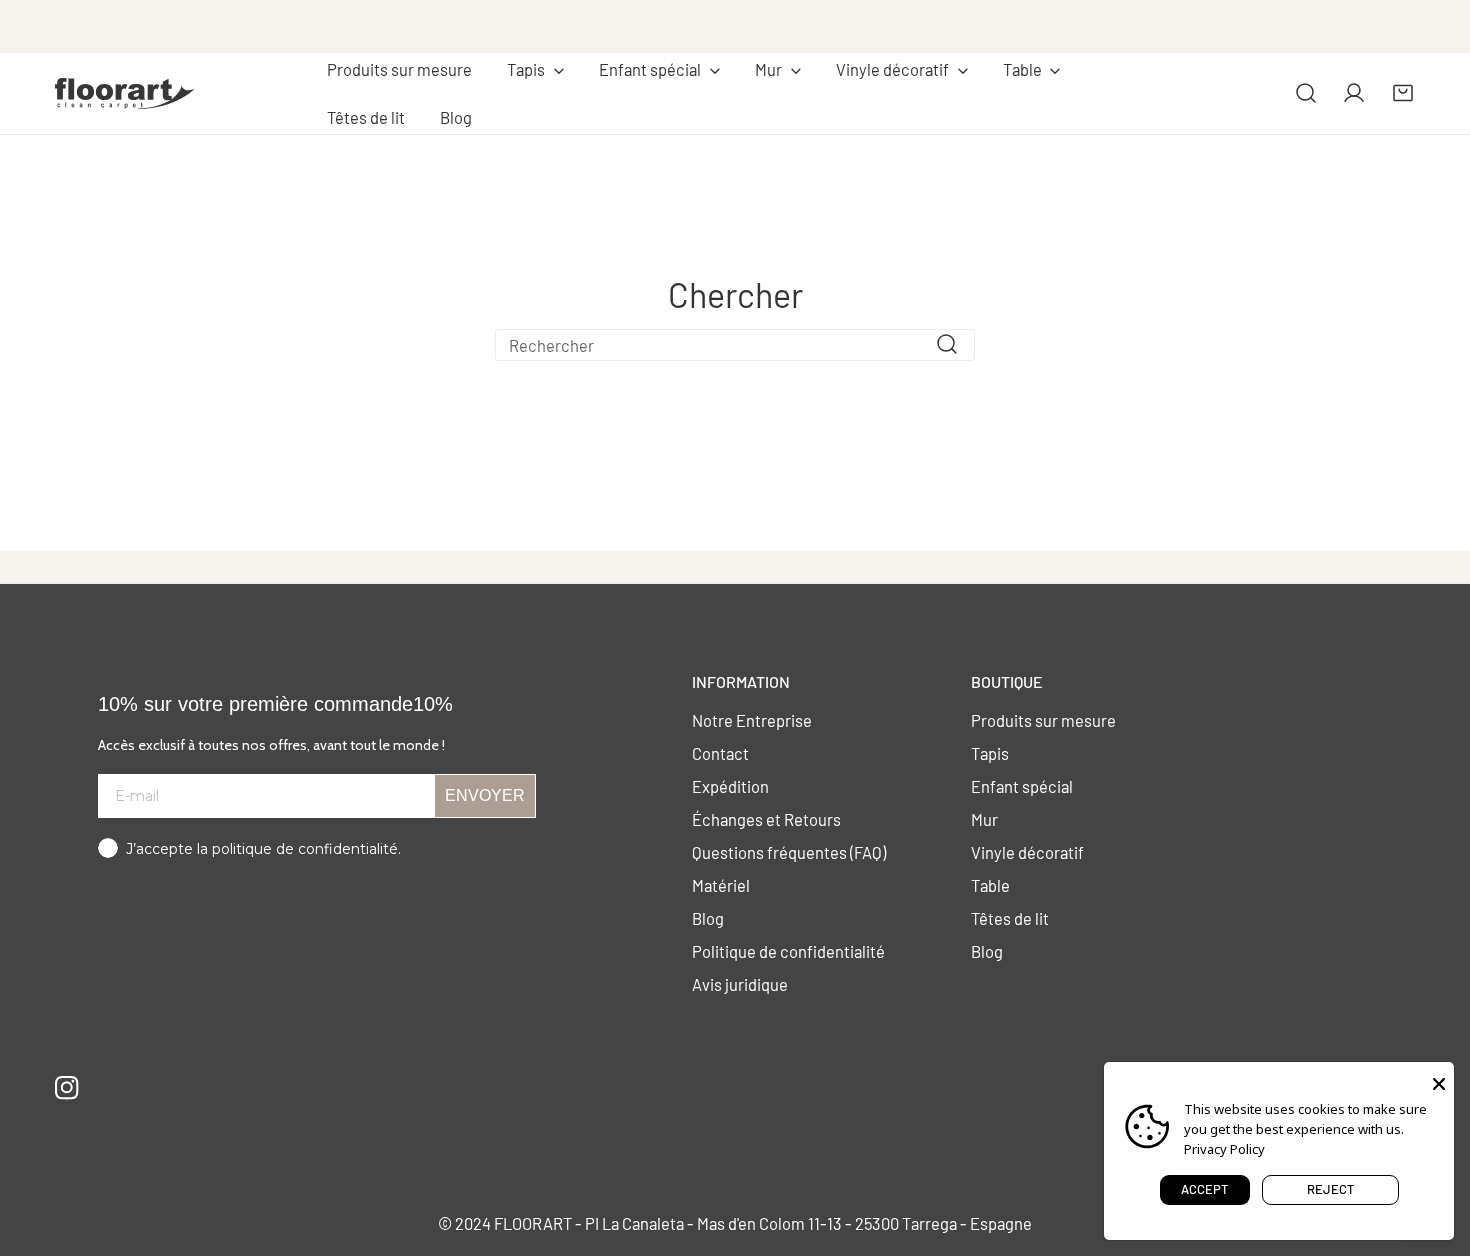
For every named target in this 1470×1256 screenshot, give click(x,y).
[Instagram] (67, 1087)
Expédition (730, 786)
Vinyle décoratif (1027, 852)
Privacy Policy (1224, 1149)
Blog (708, 918)
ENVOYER (485, 795)
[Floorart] (125, 93)
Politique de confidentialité (788, 951)
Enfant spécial (1022, 786)
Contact (720, 753)
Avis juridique (740, 984)
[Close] (1439, 1082)
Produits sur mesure (1043, 720)
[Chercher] (1306, 93)
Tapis (990, 753)
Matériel (721, 885)
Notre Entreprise (752, 720)
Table (990, 885)
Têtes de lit (1010, 918)
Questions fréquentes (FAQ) (789, 852)
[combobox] (735, 345)
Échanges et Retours (766, 819)
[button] (536, 70)
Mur (984, 819)
